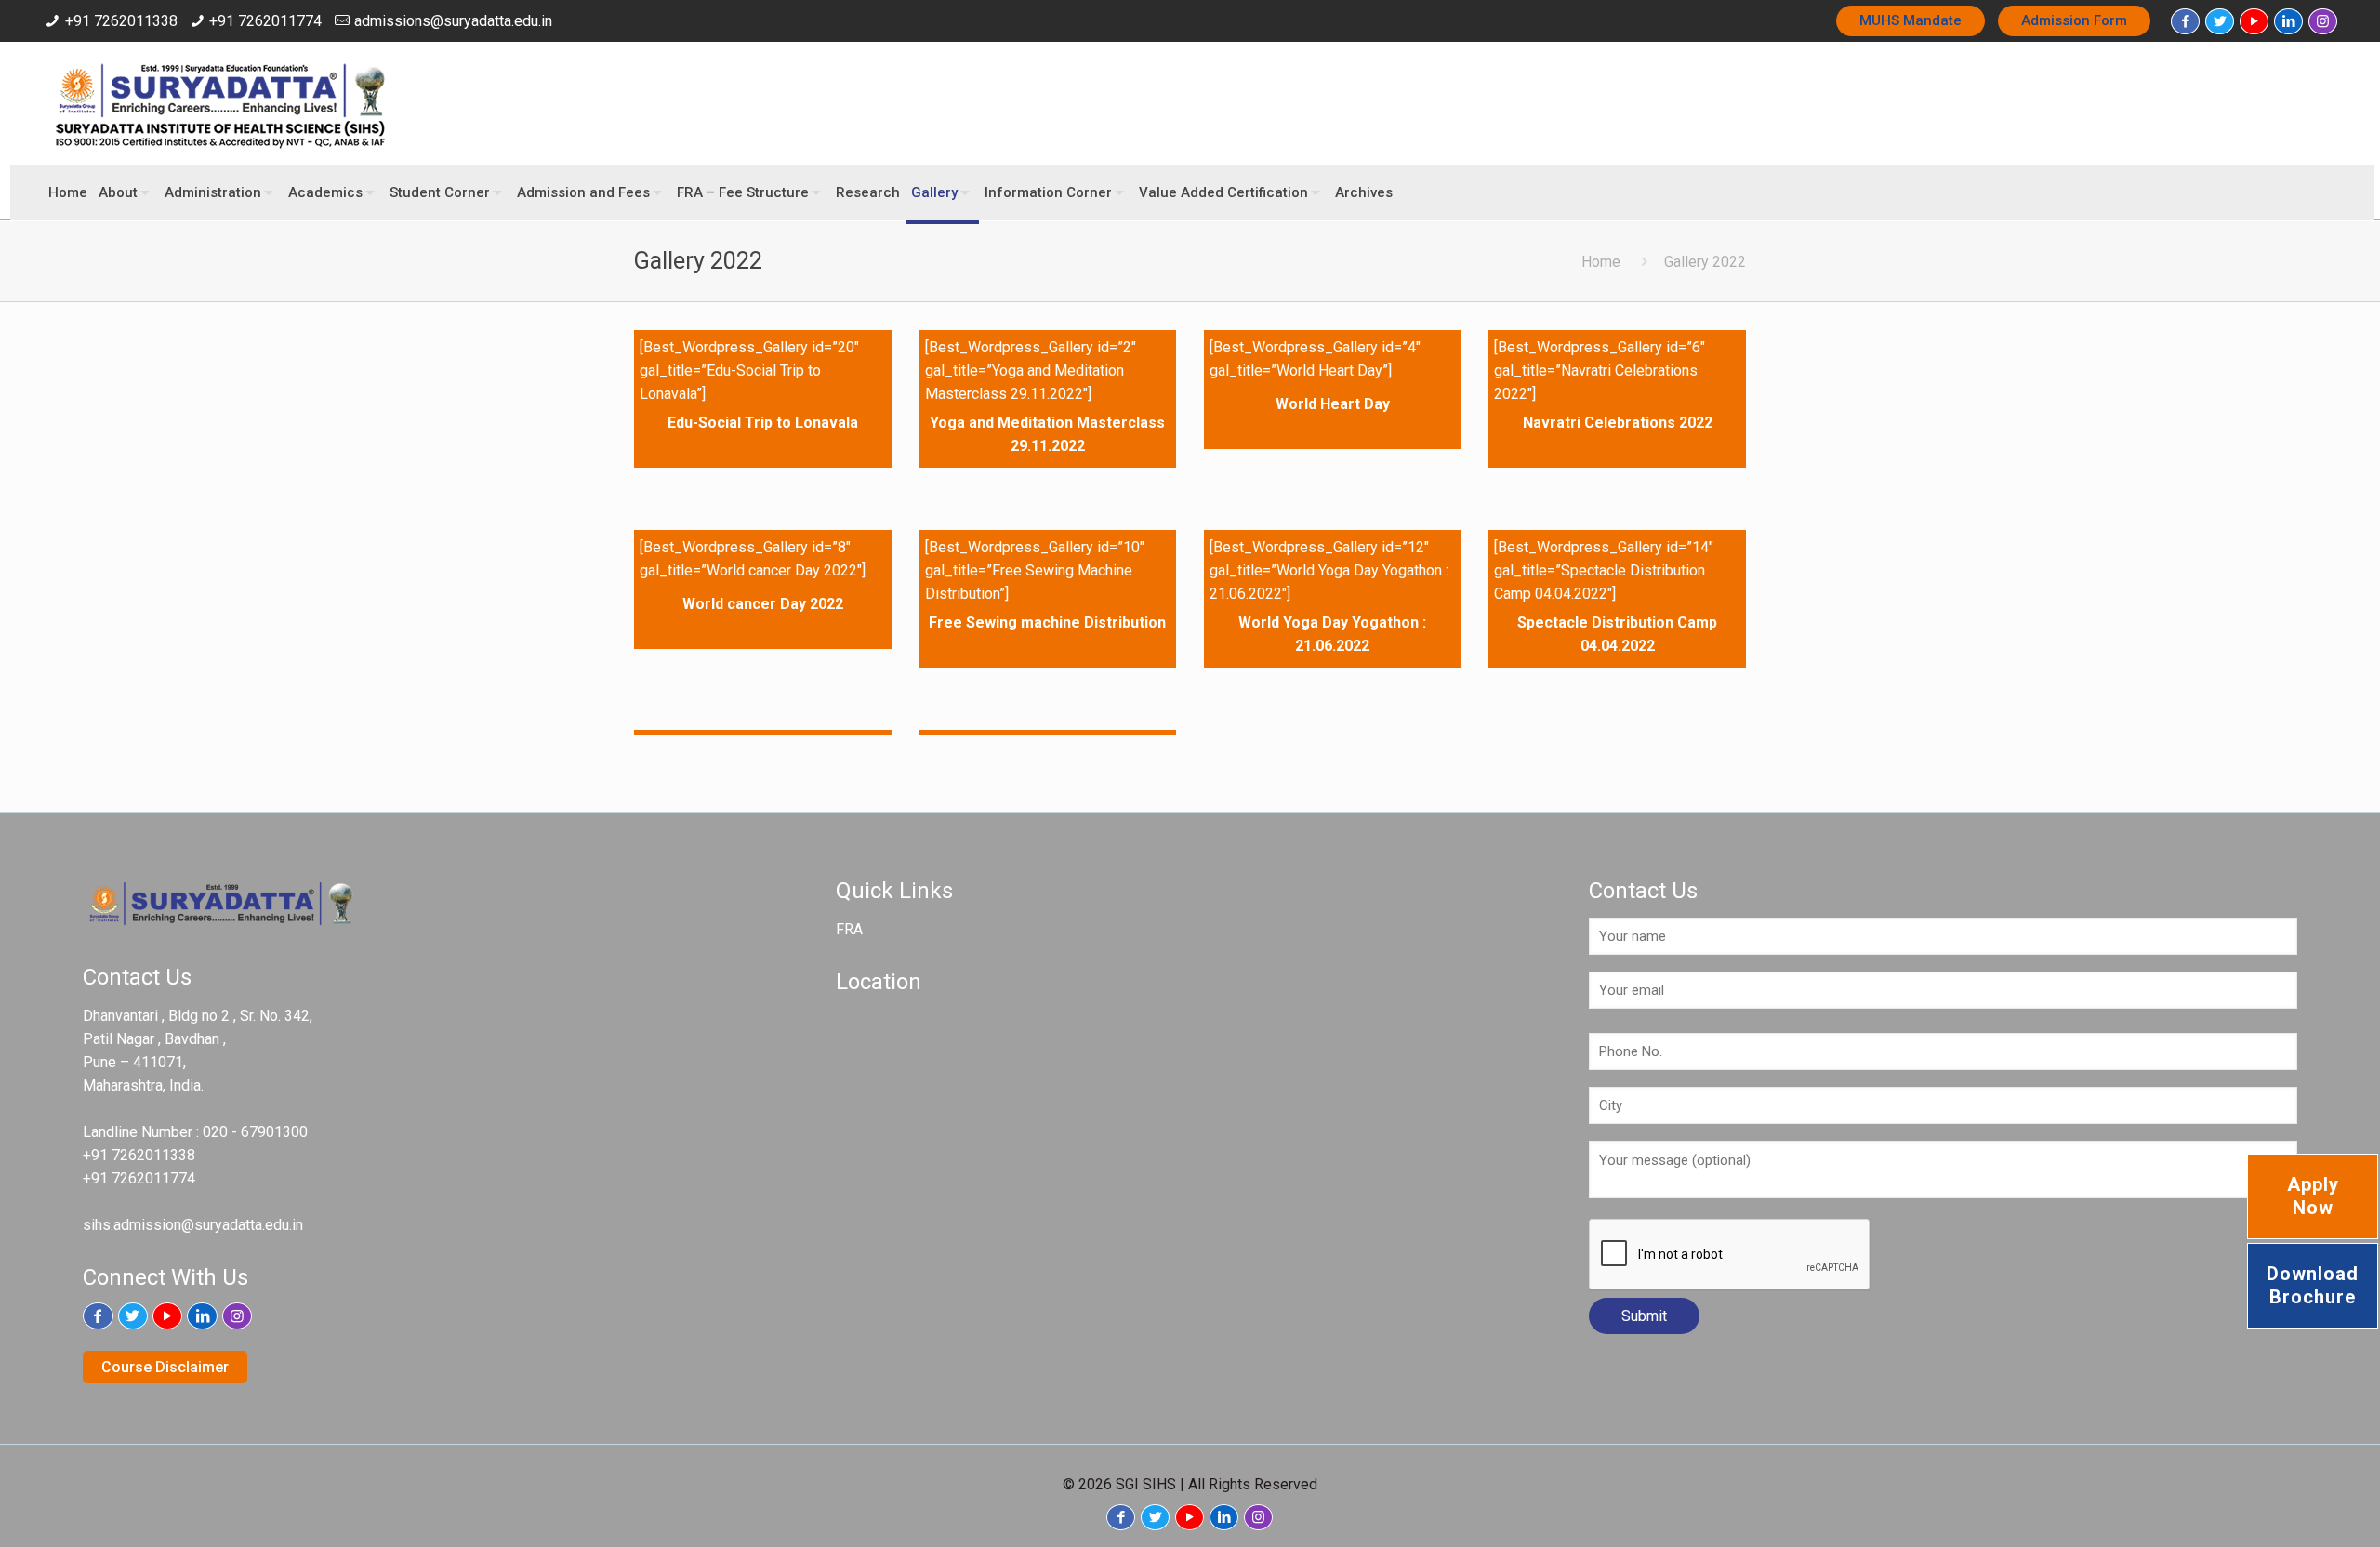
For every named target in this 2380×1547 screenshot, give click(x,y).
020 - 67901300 (255, 1132)
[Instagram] (2323, 21)
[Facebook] (2185, 21)
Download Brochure (2313, 1285)
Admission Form (2074, 20)
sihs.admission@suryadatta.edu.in (193, 1225)
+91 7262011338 (121, 21)
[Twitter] (2220, 21)
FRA (849, 929)
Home (1601, 262)
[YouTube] (2254, 21)
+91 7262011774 (265, 21)
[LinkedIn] (2288, 21)
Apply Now (2313, 1196)
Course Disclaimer (165, 1367)
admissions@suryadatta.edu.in (453, 21)
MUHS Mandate (1911, 20)
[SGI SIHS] (219, 103)
